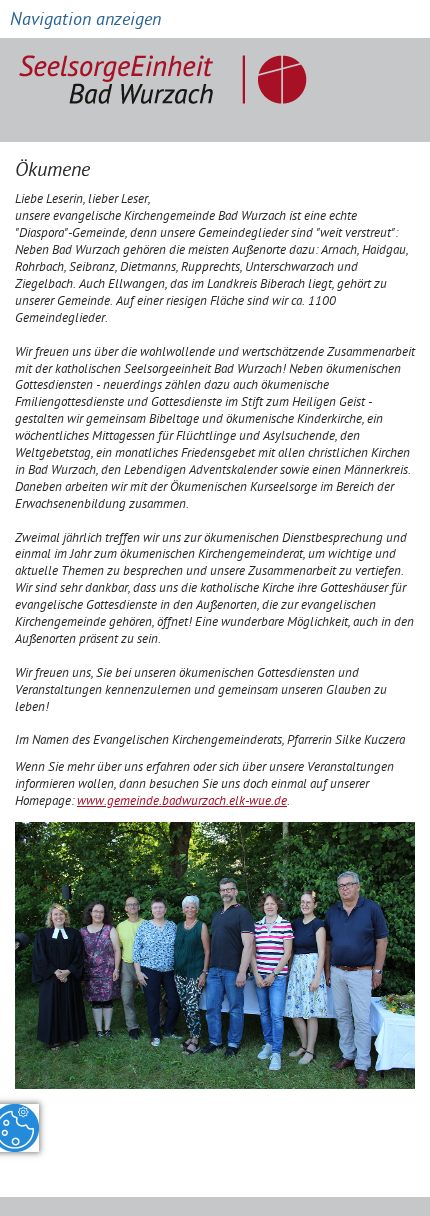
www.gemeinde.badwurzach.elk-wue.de (182, 802)
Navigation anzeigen (85, 21)
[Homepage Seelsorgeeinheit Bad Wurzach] (168, 71)
